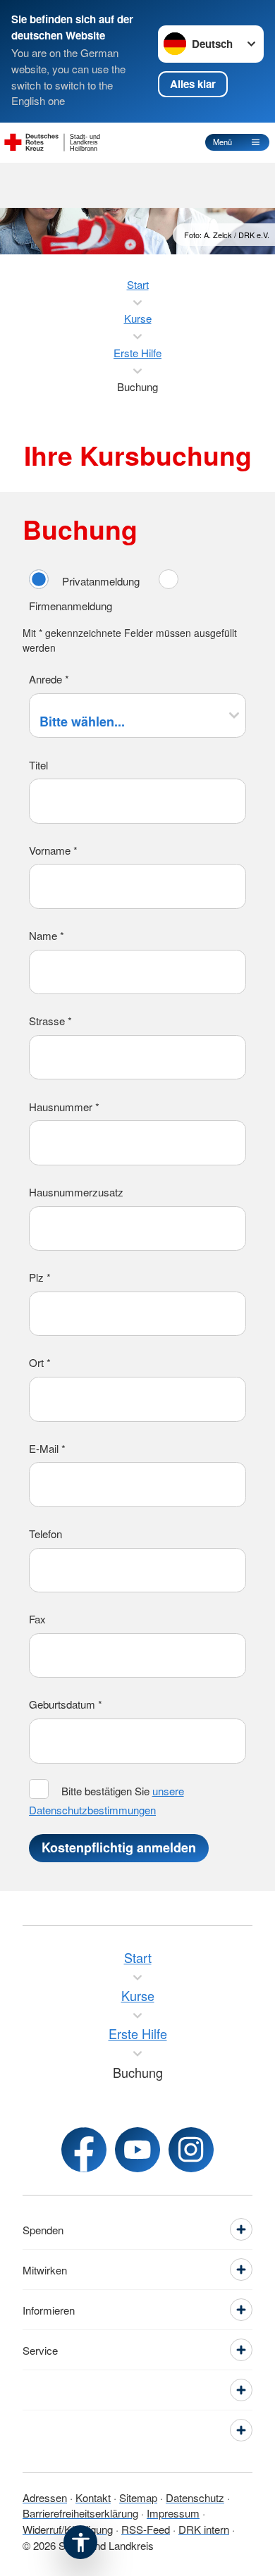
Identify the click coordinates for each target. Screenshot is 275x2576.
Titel (38, 765)
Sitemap (138, 2497)
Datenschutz (195, 2497)
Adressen (45, 2497)
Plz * (40, 1277)
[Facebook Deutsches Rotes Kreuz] (84, 2150)
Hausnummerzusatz (76, 1192)
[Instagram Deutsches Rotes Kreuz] (191, 2150)
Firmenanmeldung (71, 606)
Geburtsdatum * (66, 1704)
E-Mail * (47, 1448)
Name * (47, 935)
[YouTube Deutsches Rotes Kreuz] (137, 2150)
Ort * (40, 1362)
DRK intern (204, 2529)
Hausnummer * (64, 1107)
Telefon (45, 1534)
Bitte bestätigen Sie (106, 1800)
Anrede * (49, 679)
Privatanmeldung (101, 581)
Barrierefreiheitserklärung (80, 2513)
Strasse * (50, 1021)
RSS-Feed (146, 2529)
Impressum (173, 2513)
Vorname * (53, 850)
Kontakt (93, 2497)
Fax (37, 1619)
